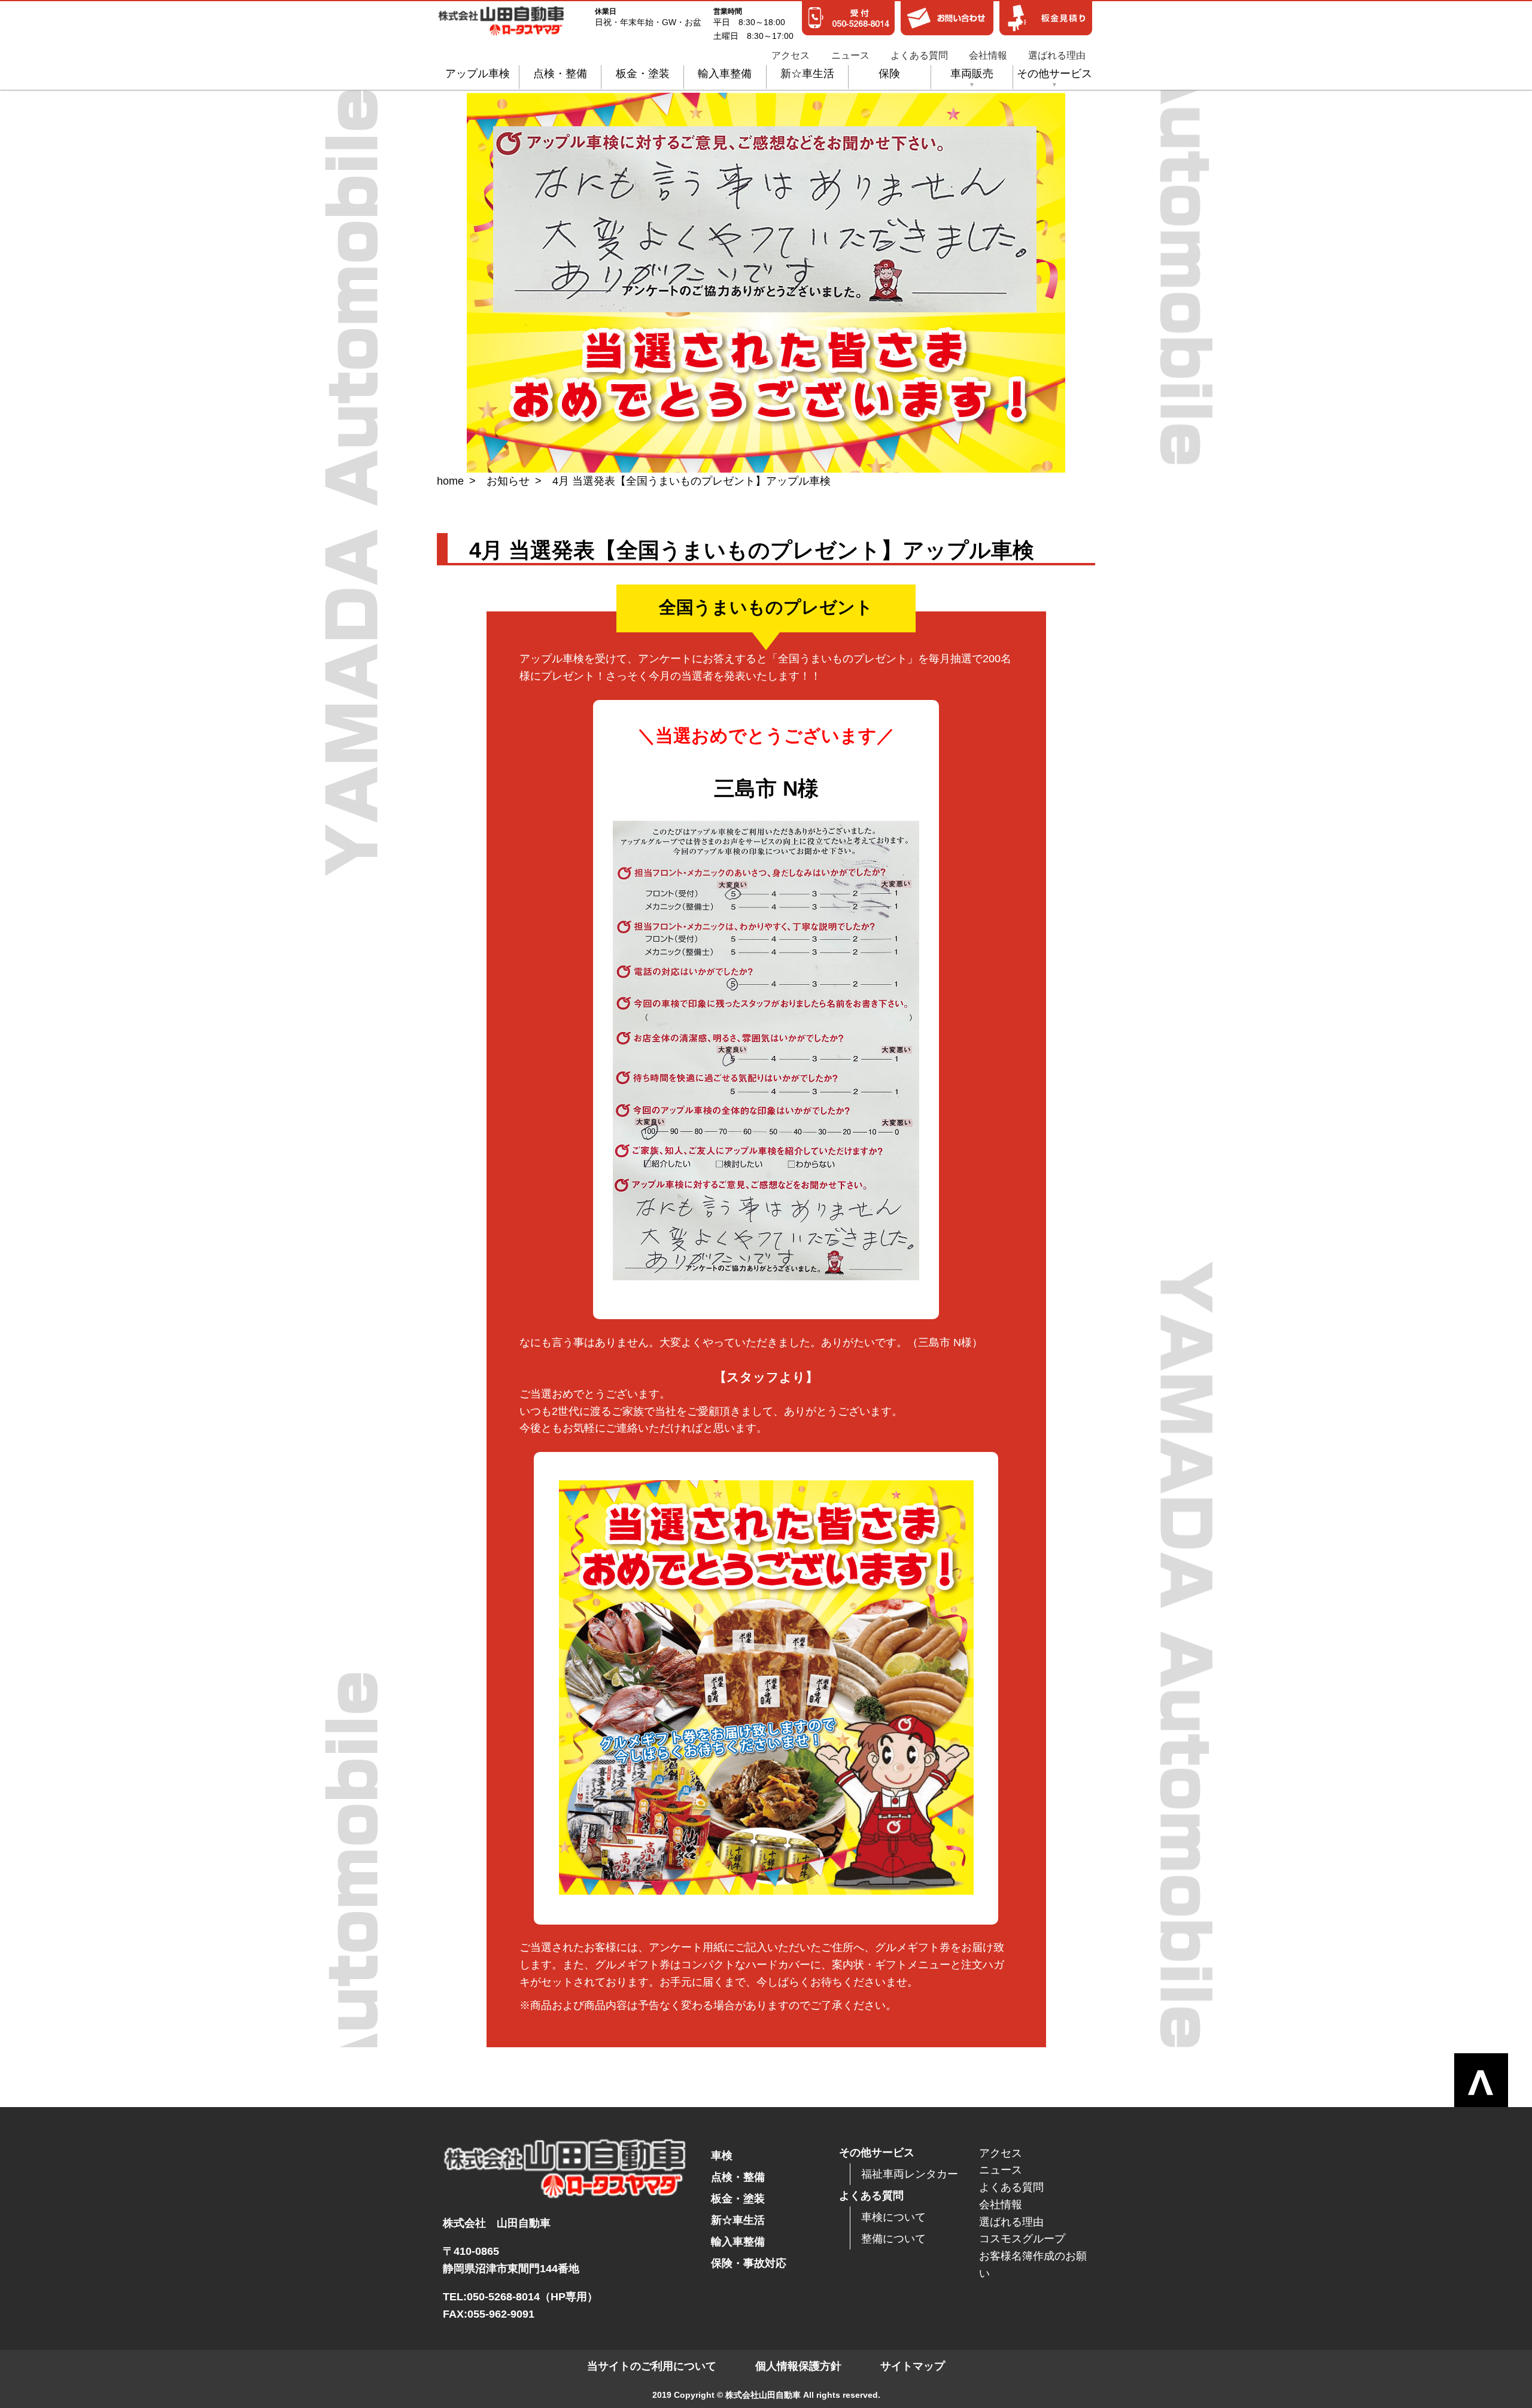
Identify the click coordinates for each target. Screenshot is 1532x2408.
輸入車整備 (725, 74)
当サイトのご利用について (652, 2366)
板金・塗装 (643, 74)
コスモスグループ (1022, 2239)
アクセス (791, 56)
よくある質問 (919, 56)
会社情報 (988, 56)
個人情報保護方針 (798, 2366)
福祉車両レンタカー (910, 2174)
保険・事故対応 (749, 2263)
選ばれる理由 (1057, 56)
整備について (893, 2239)
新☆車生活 (807, 74)
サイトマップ (913, 2366)
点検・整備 (560, 74)
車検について (893, 2217)
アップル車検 (478, 74)
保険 (889, 74)
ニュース (850, 56)
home (450, 481)
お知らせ (508, 481)
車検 (722, 2156)
